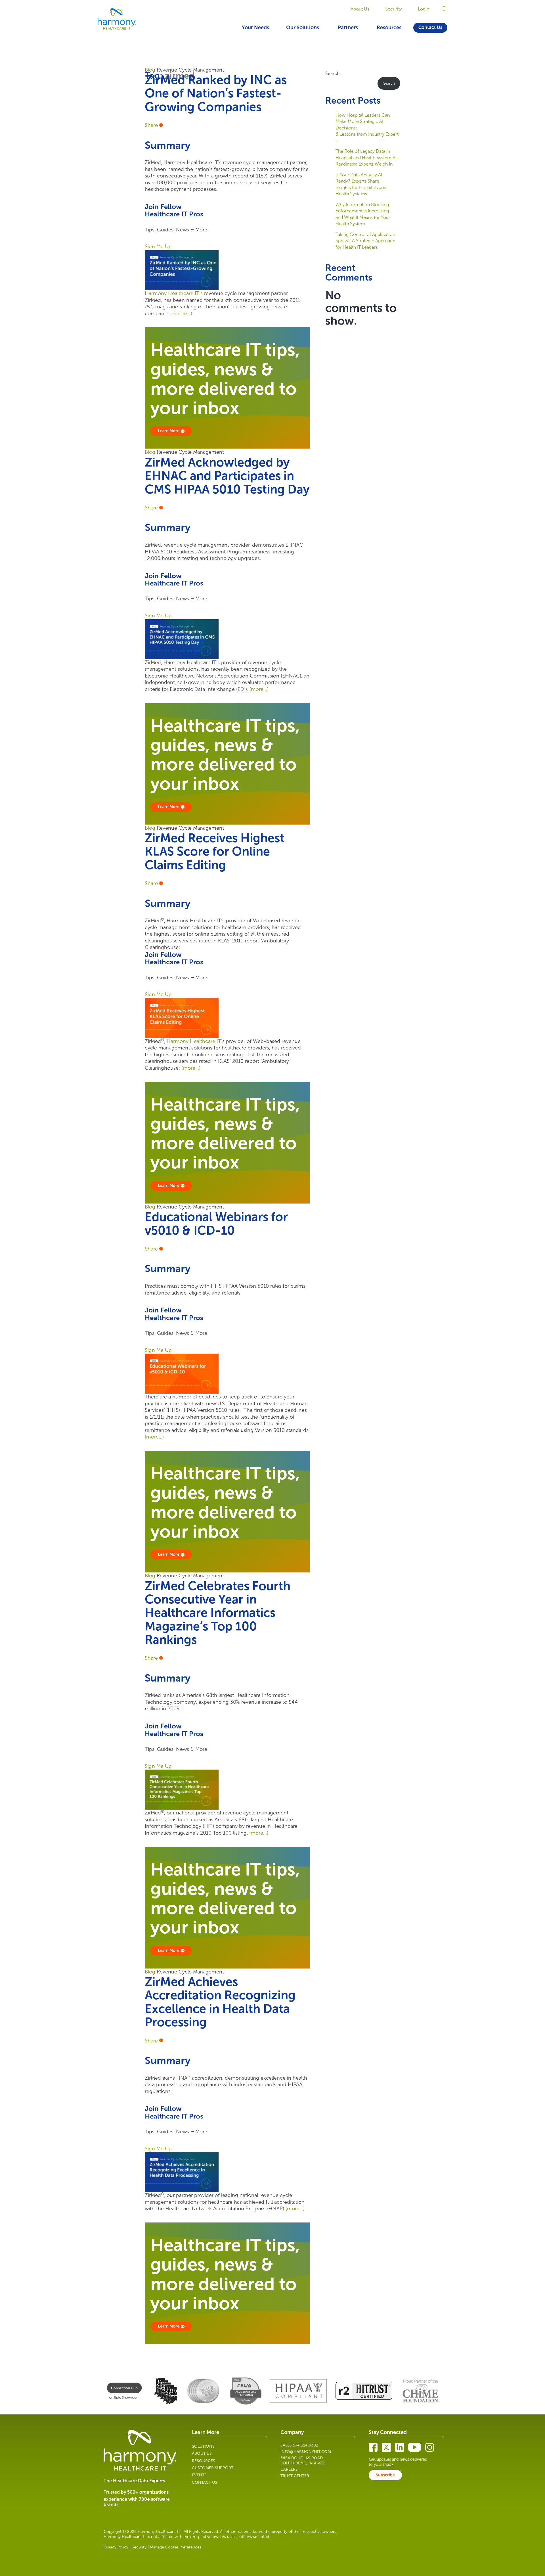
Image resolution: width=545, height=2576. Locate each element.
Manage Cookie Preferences (176, 2547)
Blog (150, 70)
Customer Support (213, 2468)
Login (424, 9)
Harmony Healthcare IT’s (174, 293)
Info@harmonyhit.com (306, 2452)
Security (394, 9)
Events (199, 2475)
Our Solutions (303, 28)
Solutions (203, 2446)
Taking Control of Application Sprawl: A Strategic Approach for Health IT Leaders (365, 241)
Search (332, 73)
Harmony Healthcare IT (194, 1041)
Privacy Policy (116, 2547)
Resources (389, 28)
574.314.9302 (306, 2445)
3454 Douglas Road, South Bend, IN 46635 (303, 2461)
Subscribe (385, 2475)
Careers (289, 2469)
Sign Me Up (158, 246)
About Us (360, 9)
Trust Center (295, 2476)
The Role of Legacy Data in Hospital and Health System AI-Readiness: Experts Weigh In (367, 158)
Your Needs (255, 28)
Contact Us (430, 27)
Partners (348, 28)
